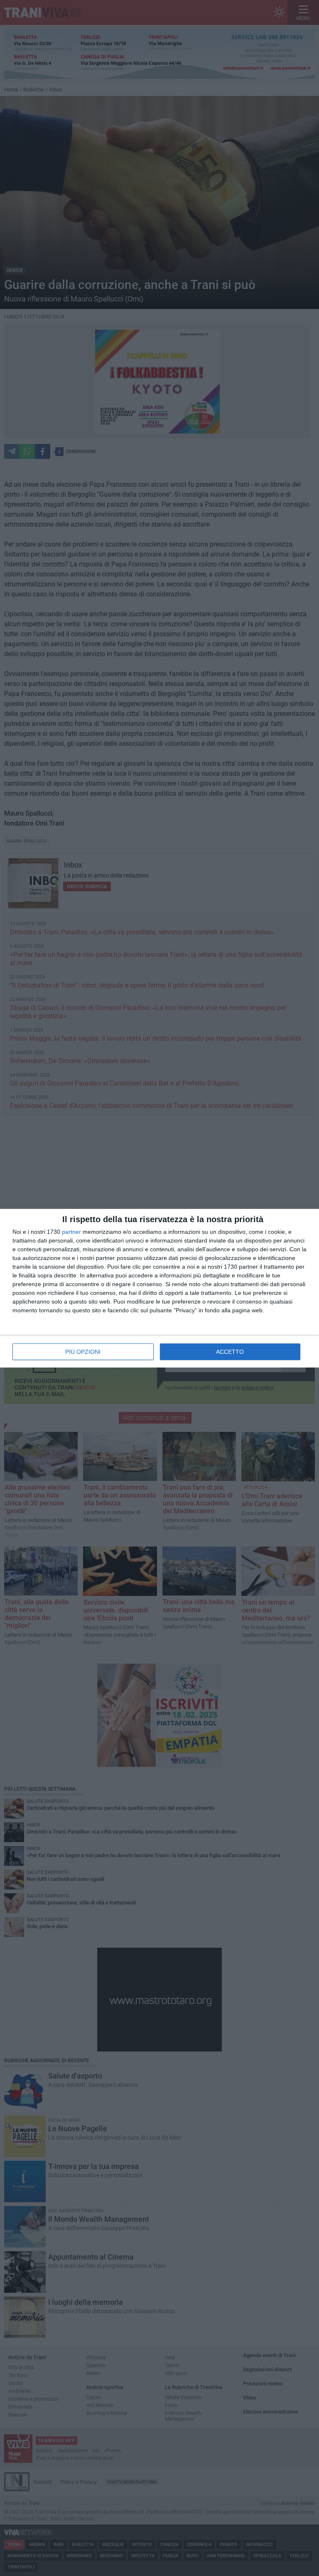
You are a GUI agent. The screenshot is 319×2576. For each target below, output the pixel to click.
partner (71, 1232)
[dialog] (159, 1288)
